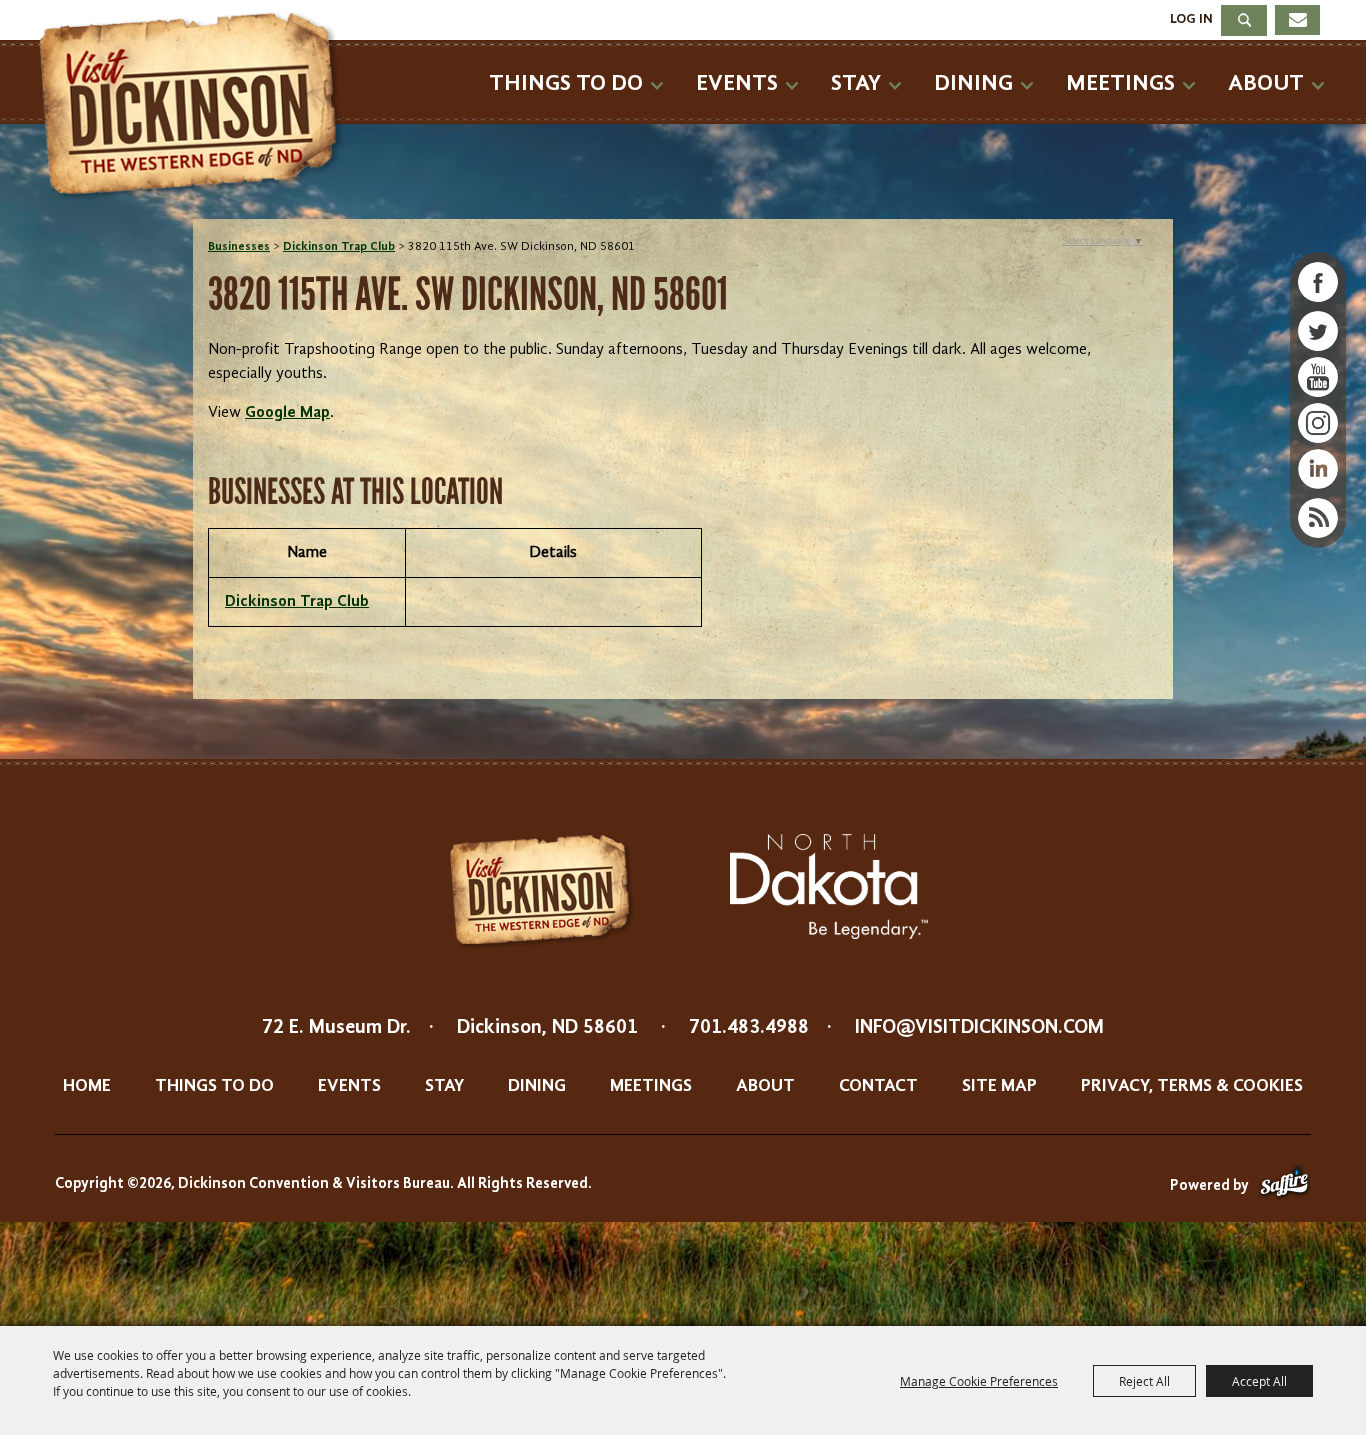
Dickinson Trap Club (339, 247)
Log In (1191, 19)
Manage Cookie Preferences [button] (979, 1381)
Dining (973, 83)
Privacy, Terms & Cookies (1192, 1086)
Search (1244, 20)
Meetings (1120, 83)
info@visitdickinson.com (979, 1028)
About (1266, 83)
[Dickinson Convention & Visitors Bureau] (197, 107)
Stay (856, 83)
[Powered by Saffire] (1284, 1186)
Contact (878, 1086)
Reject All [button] (1144, 1381)
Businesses (239, 247)
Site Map (999, 1086)
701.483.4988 (749, 1028)
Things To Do (566, 83)
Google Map (287, 413)
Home (87, 1086)
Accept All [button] (1259, 1381)
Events (737, 83)
